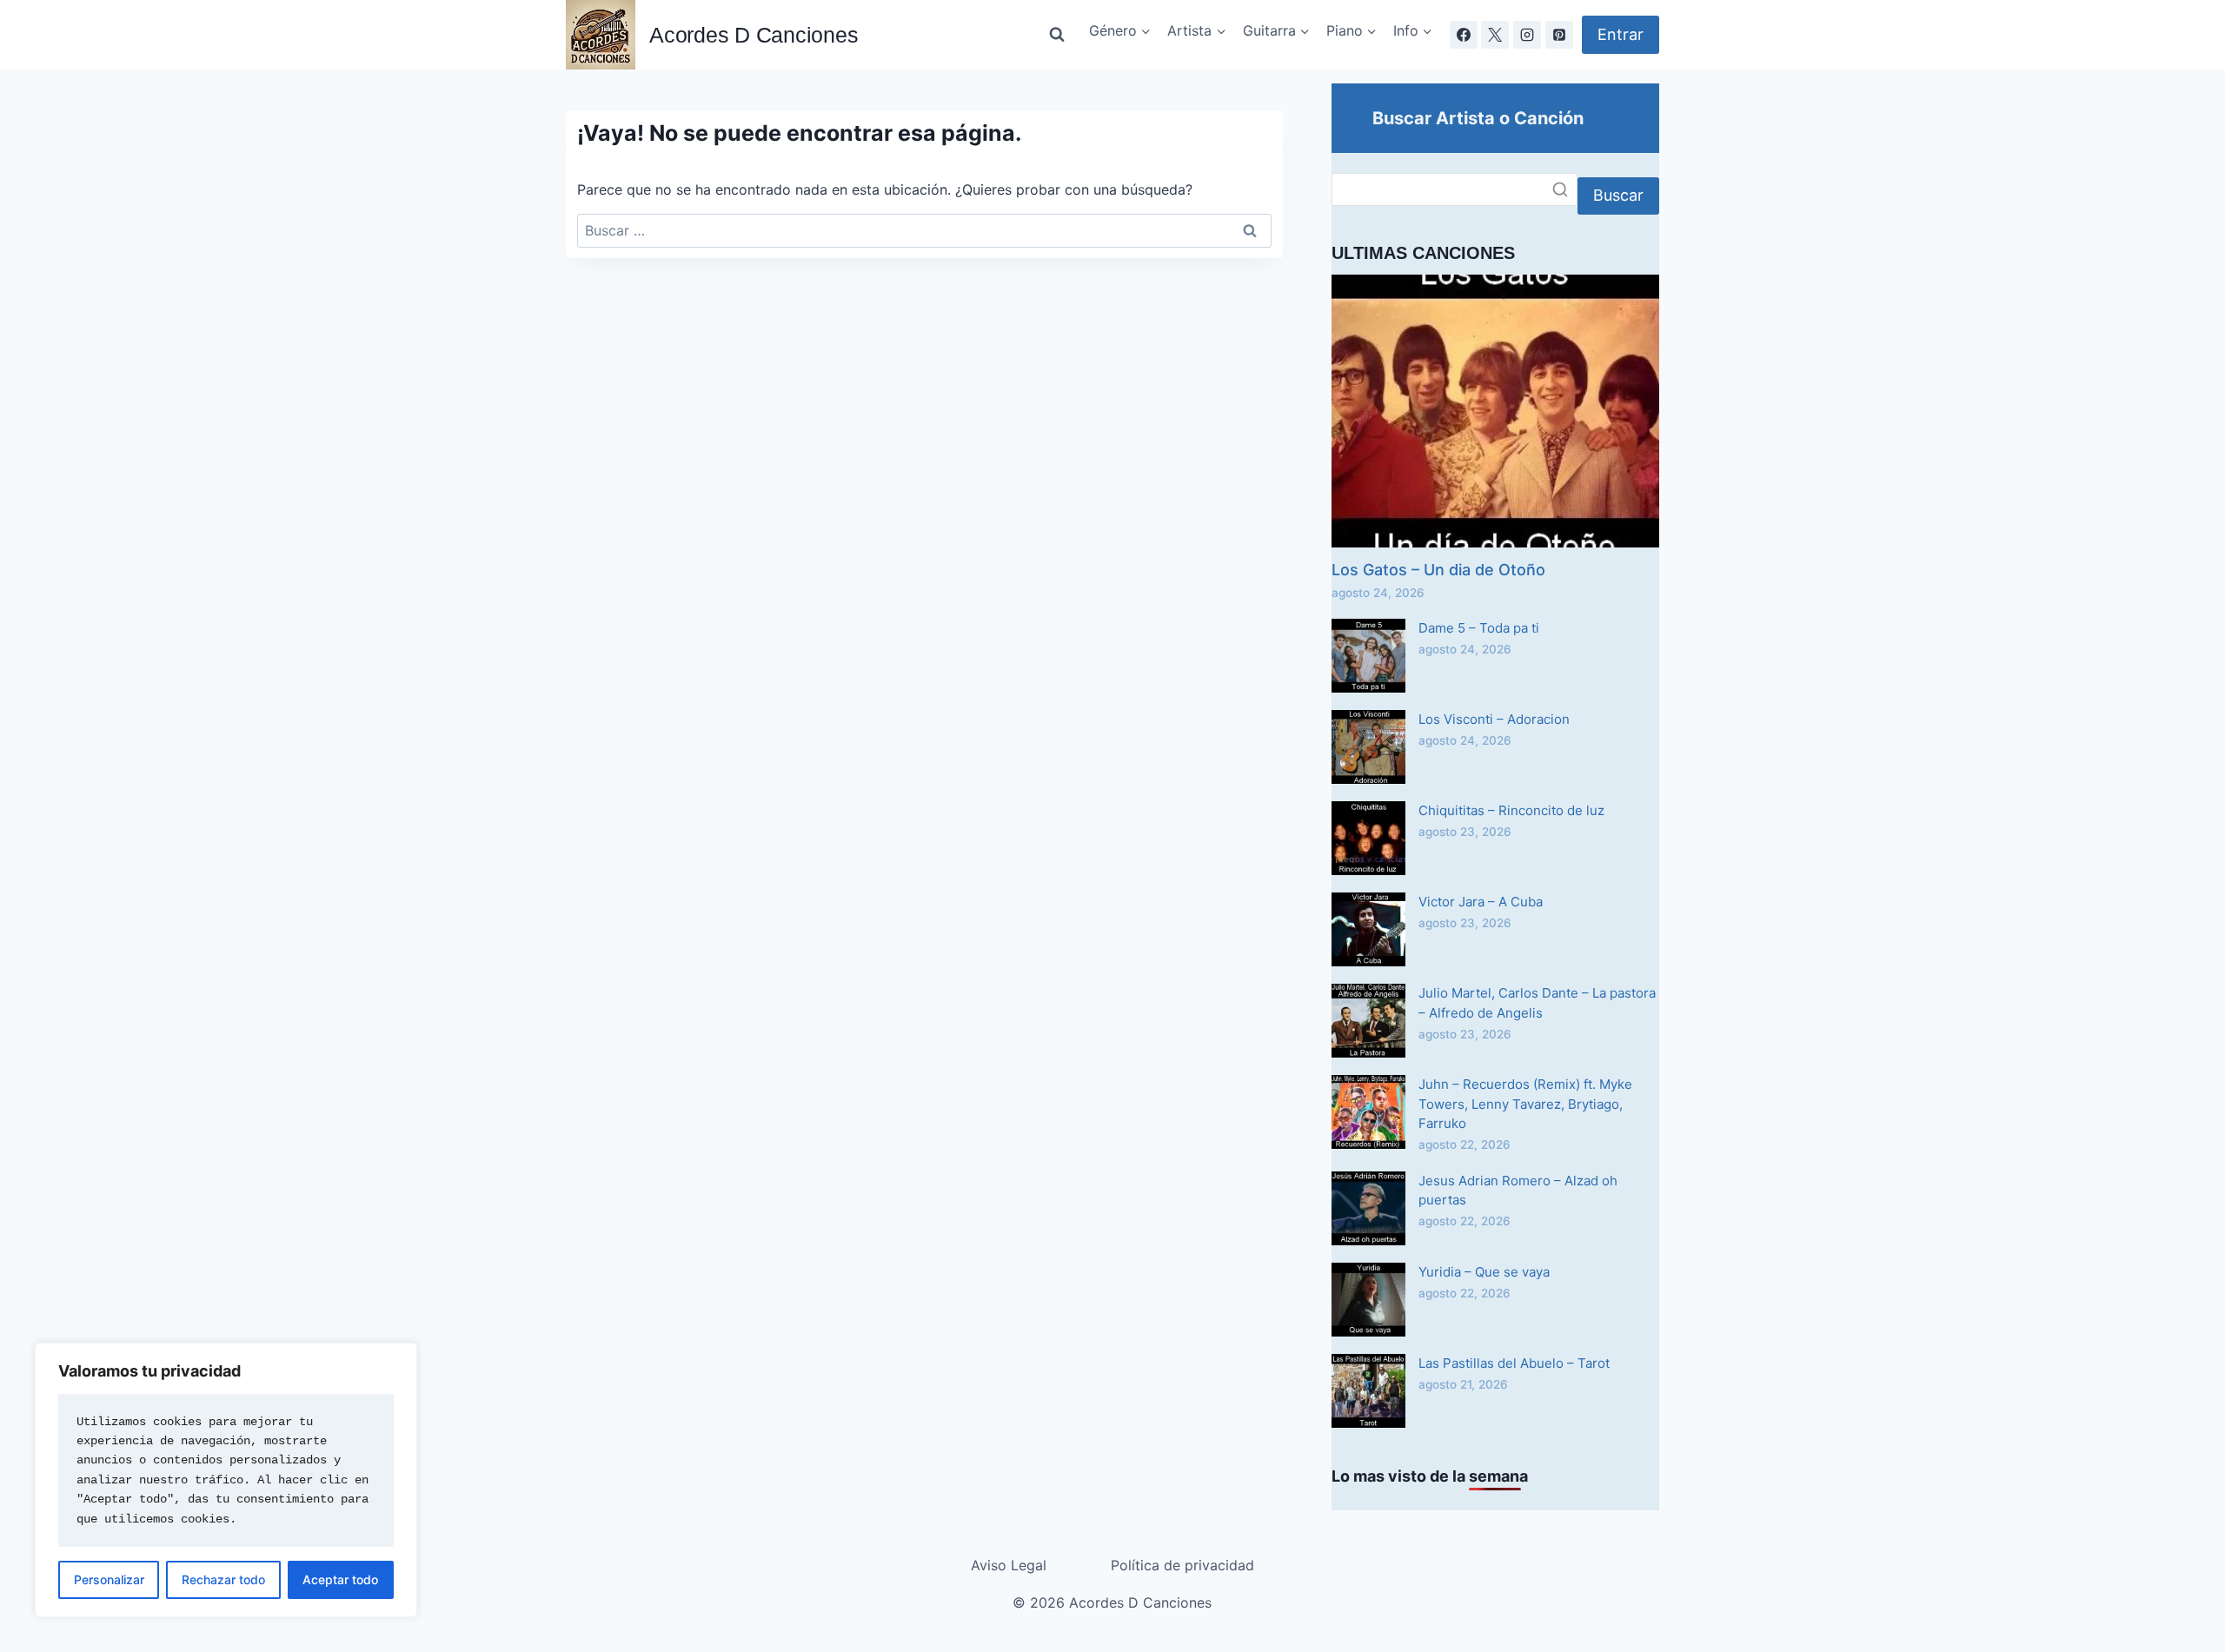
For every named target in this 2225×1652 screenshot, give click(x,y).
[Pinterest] (1559, 35)
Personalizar (109, 1579)
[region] (226, 1480)
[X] (1495, 35)
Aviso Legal (1009, 1565)
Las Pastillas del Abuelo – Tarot (1514, 1363)
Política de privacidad (1182, 1565)
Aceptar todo (340, 1579)
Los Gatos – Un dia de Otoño (1438, 570)
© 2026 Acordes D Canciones (1112, 1602)
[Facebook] (1464, 35)
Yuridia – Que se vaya (1484, 1272)
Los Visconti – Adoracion (1494, 719)
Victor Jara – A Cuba (1481, 902)
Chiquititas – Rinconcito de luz (1511, 810)
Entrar (1621, 34)
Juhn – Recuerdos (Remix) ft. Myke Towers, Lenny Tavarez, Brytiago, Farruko (1525, 1104)
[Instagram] (1527, 35)
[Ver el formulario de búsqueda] (1057, 35)
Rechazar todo (223, 1579)
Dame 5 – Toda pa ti (1479, 628)
